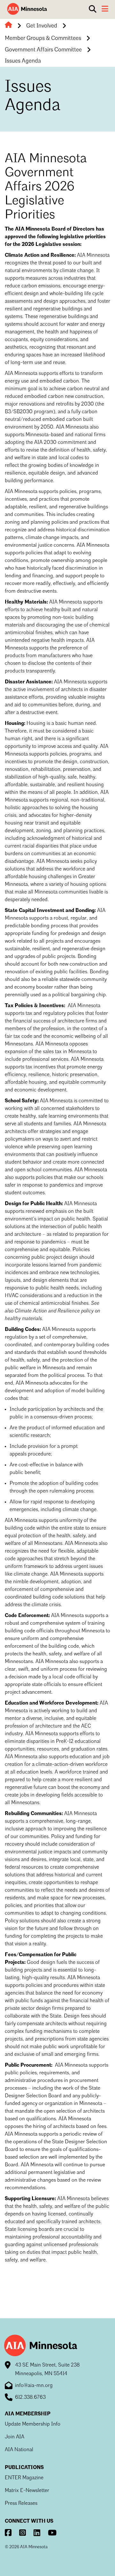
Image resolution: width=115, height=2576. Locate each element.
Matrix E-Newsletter (27, 2491)
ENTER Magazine (24, 2478)
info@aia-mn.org (34, 2386)
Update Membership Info (33, 2424)
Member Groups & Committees (43, 38)
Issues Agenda (23, 61)
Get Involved (42, 26)
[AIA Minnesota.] (8, 26)
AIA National (19, 2450)
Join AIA (15, 2437)
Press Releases (21, 2504)
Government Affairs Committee (43, 50)
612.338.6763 (30, 2397)
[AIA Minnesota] (27, 9)
